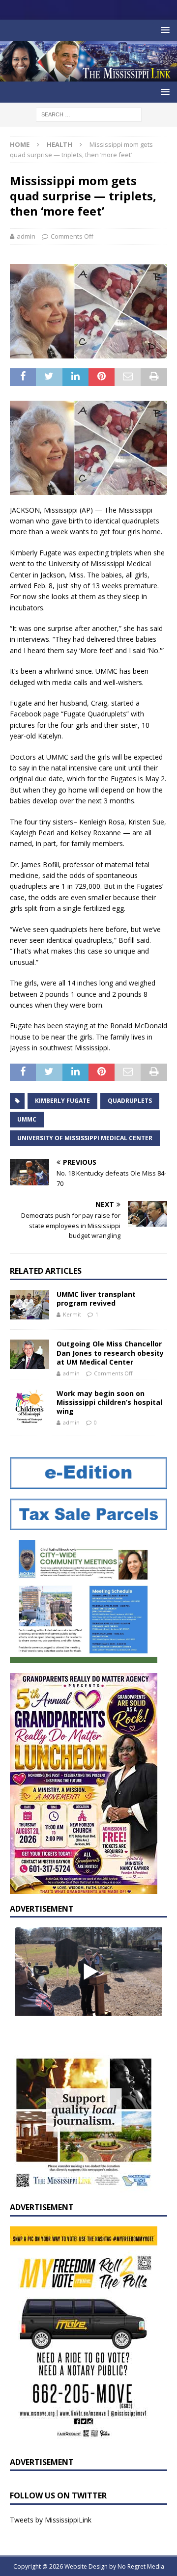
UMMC (27, 1119)
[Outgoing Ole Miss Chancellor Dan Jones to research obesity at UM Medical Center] (29, 1354)
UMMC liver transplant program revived (96, 1299)
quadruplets (130, 1101)
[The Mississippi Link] (88, 76)
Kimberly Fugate (62, 1101)
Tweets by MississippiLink (51, 2520)
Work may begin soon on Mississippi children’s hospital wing (109, 1402)
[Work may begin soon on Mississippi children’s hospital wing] (29, 1407)
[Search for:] (89, 114)
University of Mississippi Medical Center (85, 1138)
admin (26, 236)
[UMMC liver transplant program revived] (29, 1305)
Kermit (72, 1314)
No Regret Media (141, 2566)
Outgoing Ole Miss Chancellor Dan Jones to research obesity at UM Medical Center (110, 1353)
